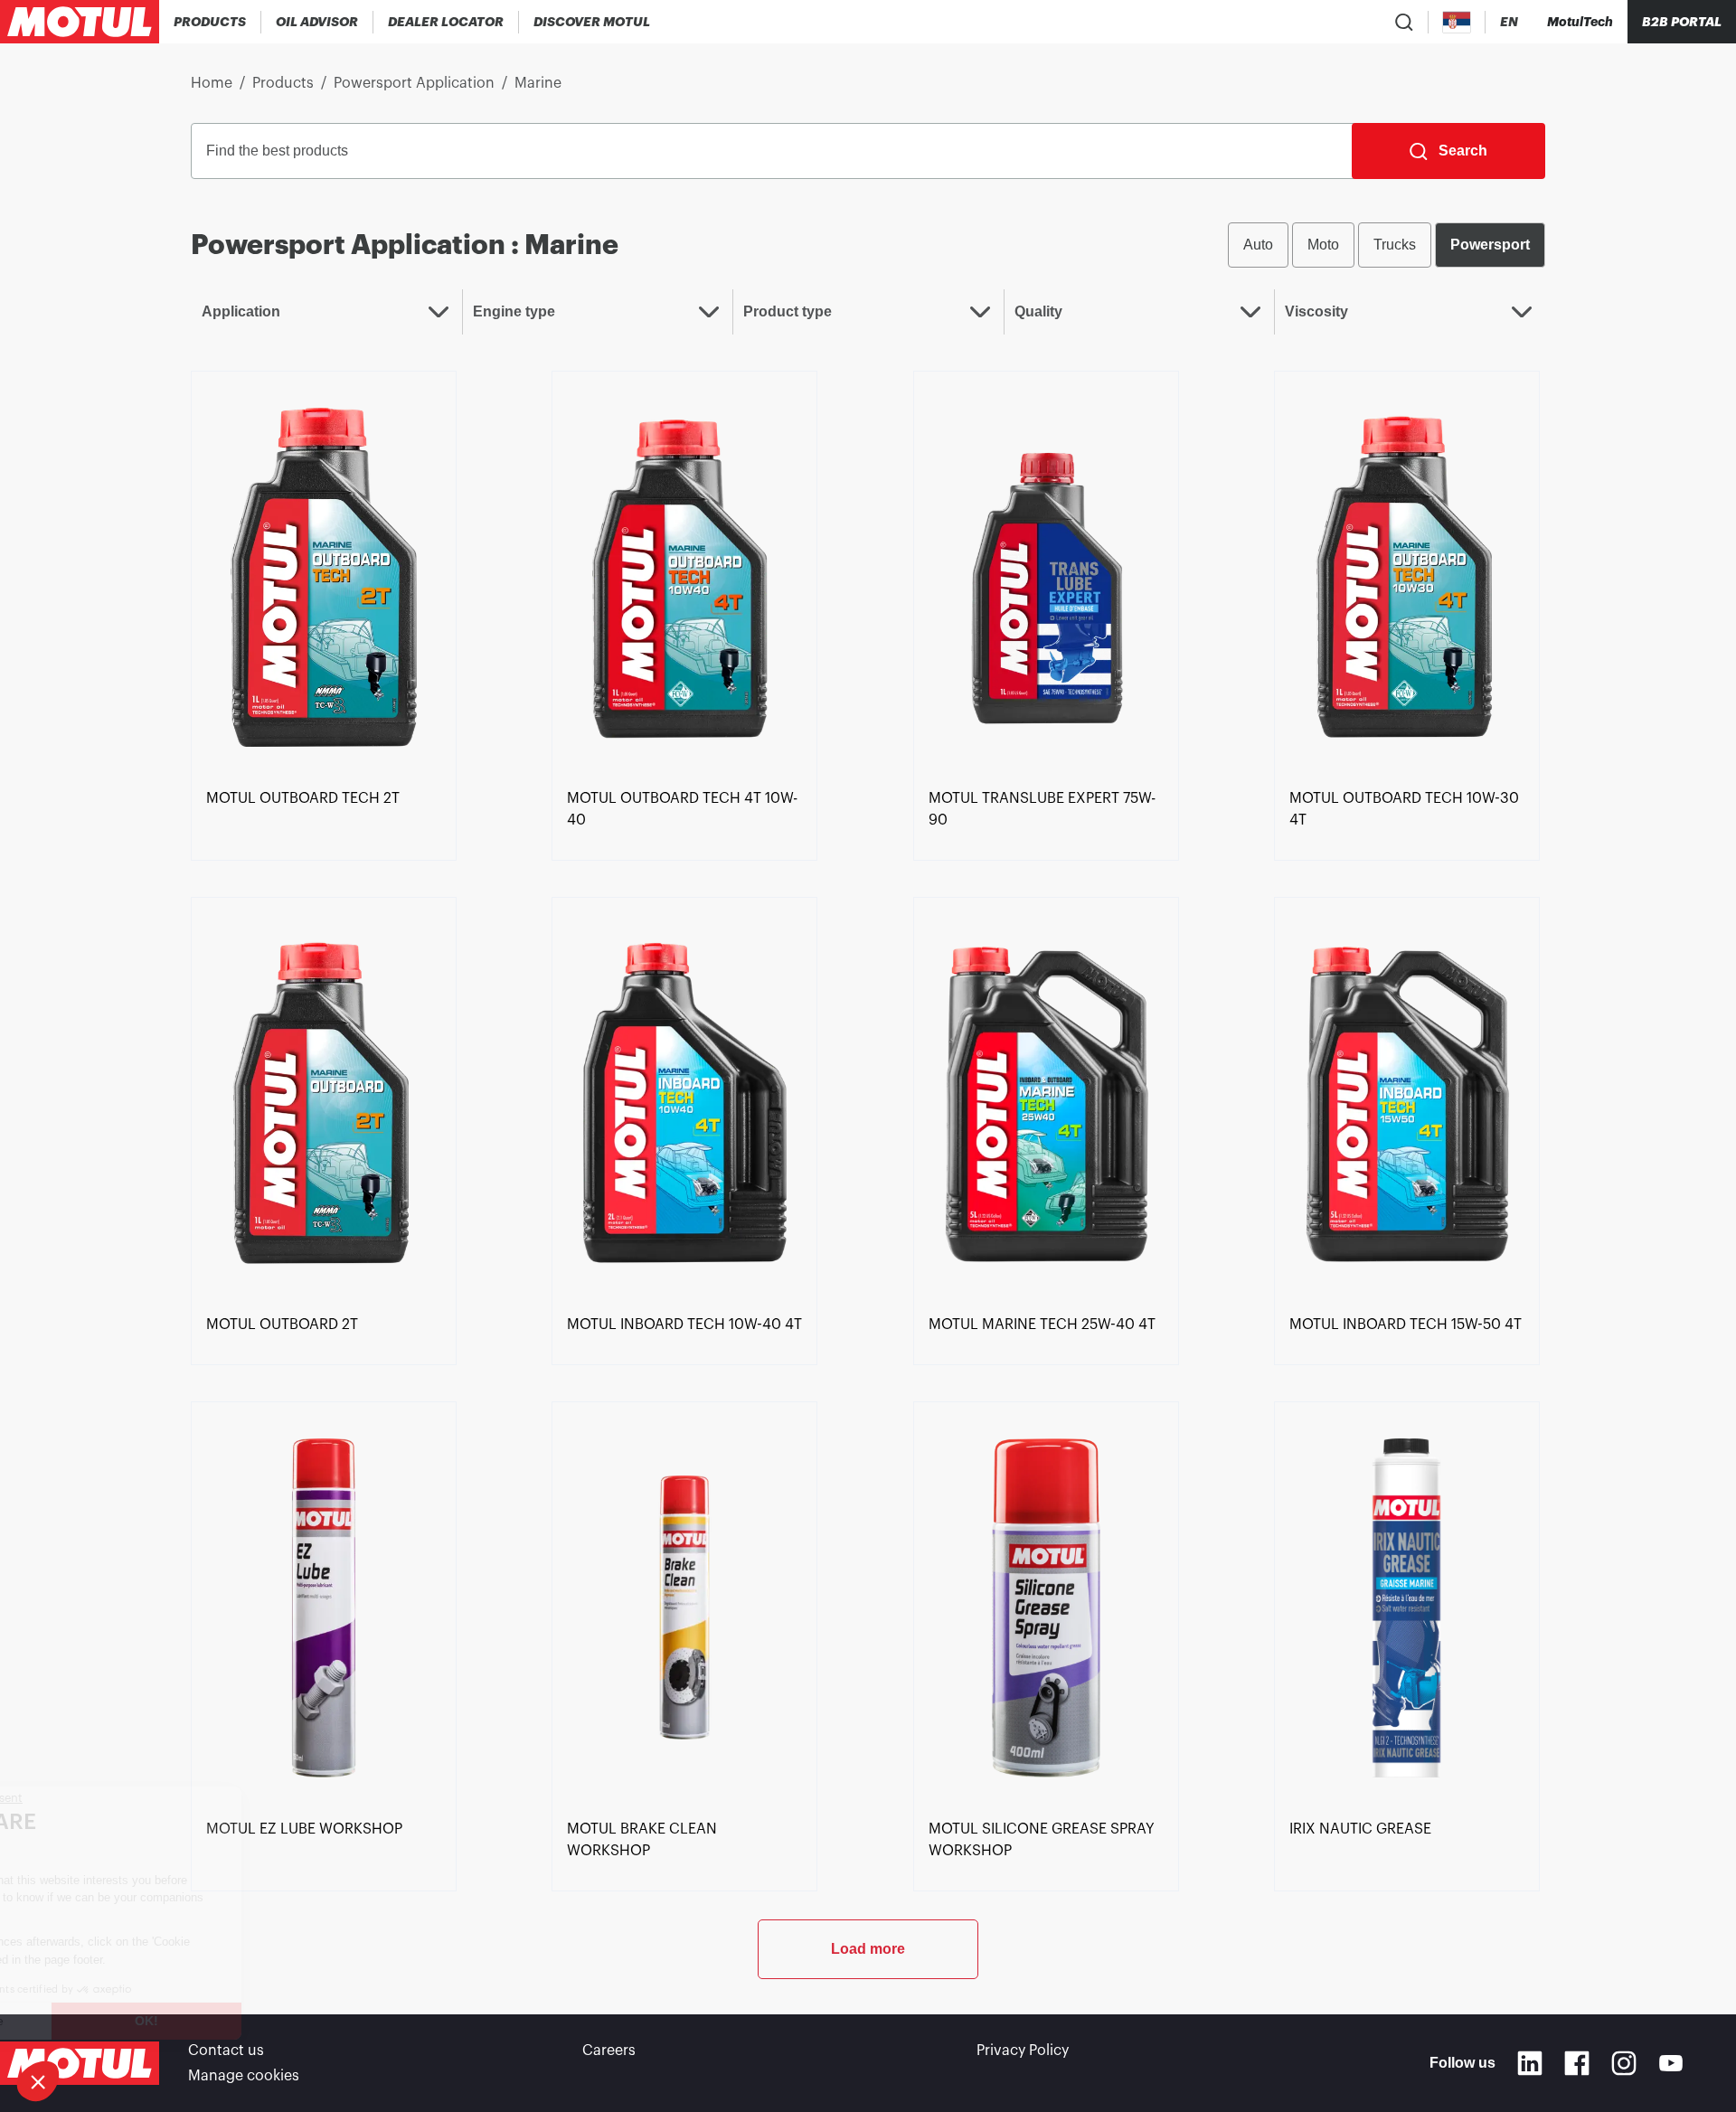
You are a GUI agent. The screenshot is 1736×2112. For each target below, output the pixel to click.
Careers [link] (609, 2051)
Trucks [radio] (1395, 245)
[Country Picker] (1457, 22)
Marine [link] (538, 83)
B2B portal (1682, 22)
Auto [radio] (1258, 245)
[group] (1387, 245)
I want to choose (113, 2021)
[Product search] (1404, 22)
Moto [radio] (1323, 245)
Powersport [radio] (1490, 245)
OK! (303, 2021)
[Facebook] (1577, 2063)
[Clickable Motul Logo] (80, 22)
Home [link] (212, 83)
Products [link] (283, 83)
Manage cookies (244, 2076)
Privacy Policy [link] (1023, 2051)
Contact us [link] (226, 2051)
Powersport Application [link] (414, 83)
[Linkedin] (1530, 2063)
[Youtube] (1671, 2063)
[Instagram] (1624, 2063)
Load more (868, 1949)
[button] (38, 2081)
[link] (324, 576)
